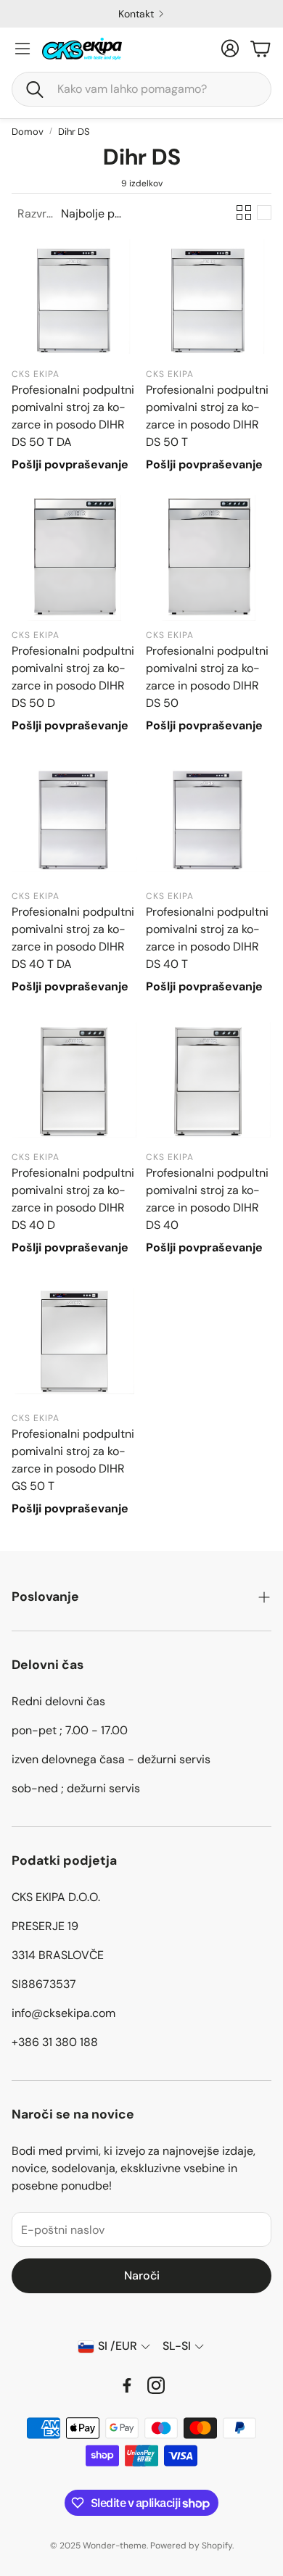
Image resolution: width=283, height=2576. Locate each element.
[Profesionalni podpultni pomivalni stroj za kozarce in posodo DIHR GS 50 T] (74, 1341)
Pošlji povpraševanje (70, 464)
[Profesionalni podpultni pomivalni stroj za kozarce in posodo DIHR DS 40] (209, 1080)
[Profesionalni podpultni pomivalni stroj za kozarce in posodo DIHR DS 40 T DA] (74, 819)
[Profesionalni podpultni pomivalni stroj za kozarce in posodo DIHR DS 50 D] (74, 558)
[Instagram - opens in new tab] (156, 2385)
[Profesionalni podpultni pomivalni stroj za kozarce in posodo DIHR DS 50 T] (209, 297)
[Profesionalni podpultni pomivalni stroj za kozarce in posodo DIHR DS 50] (209, 558)
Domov (28, 132)
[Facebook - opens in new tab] (127, 2385)
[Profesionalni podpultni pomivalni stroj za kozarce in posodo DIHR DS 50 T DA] (74, 297)
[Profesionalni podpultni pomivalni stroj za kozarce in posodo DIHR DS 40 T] (209, 819)
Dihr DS (74, 132)
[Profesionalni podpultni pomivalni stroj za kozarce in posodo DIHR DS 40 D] (74, 1080)
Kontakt (136, 14)
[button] (141, 89)
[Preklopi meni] (22, 49)
